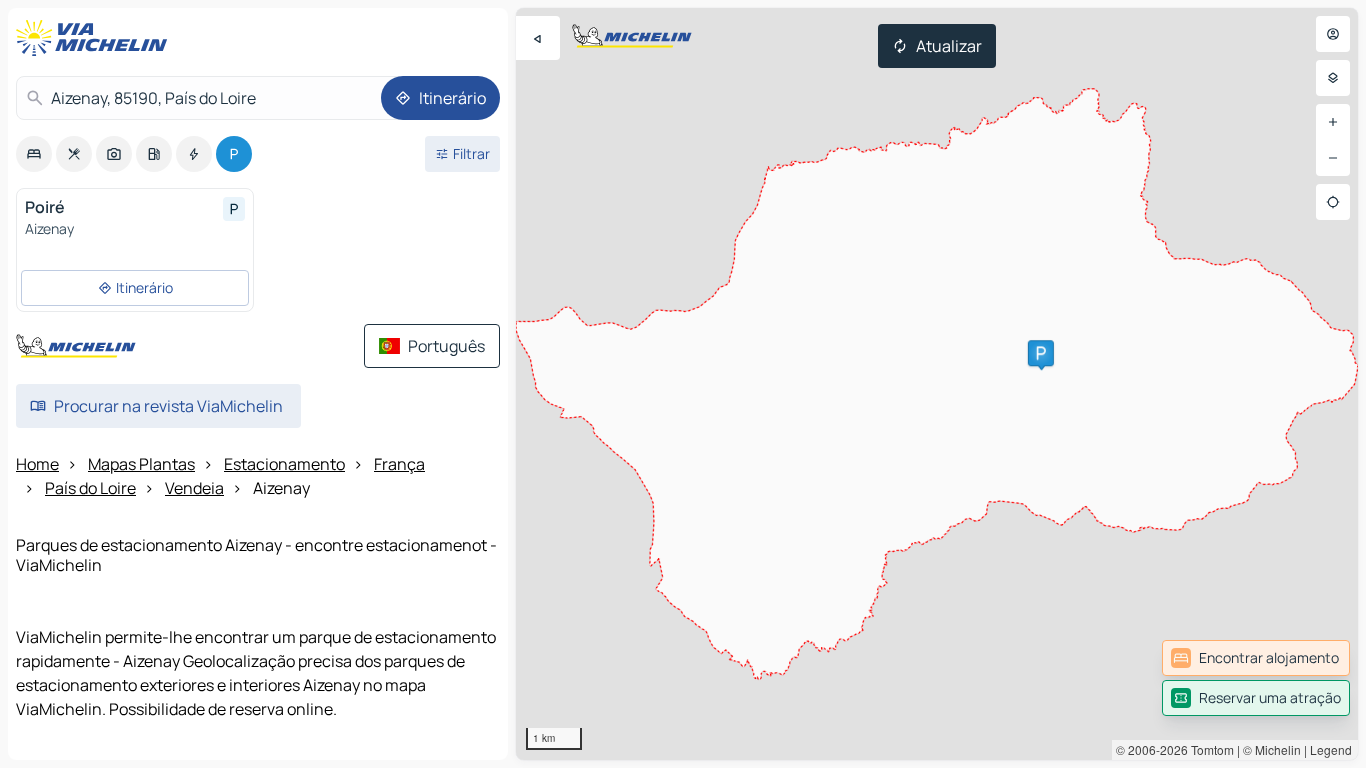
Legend (1331, 749)
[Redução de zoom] (1333, 158)
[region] (937, 384)
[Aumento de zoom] (1333, 122)
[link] (1256, 658)
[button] (1041, 353)
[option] (34, 154)
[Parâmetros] (1333, 78)
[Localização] (1333, 202)
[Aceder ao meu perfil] (1333, 34)
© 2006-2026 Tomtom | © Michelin (1208, 749)
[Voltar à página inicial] (96, 38)
